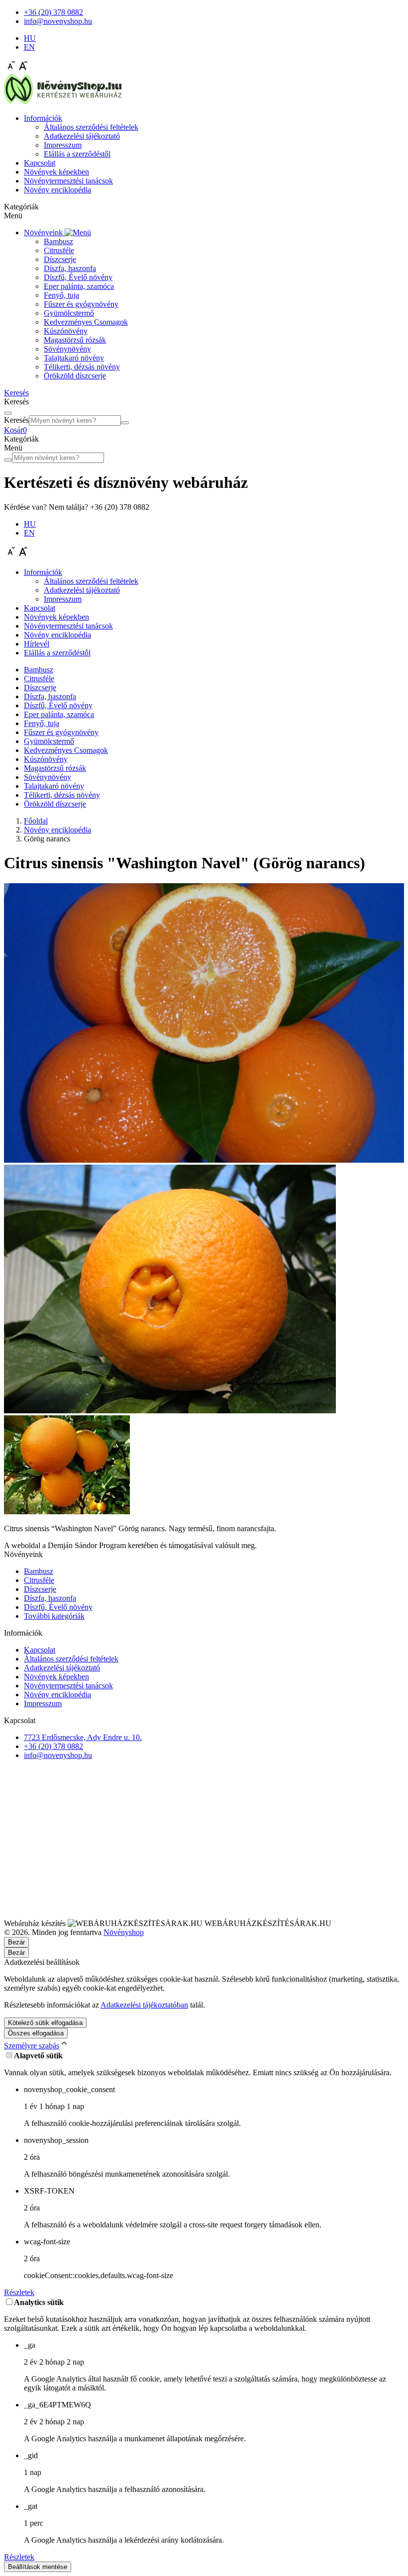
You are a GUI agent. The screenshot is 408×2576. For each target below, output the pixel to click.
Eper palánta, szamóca (79, 286)
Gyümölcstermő (69, 313)
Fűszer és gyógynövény (81, 304)
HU (30, 38)
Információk (43, 118)
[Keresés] (125, 423)
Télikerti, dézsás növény (82, 367)
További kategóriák (54, 1616)
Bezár (16, 1953)
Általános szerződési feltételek (91, 127)
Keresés (16, 420)
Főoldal (36, 821)
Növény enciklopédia (57, 190)
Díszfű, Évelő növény (78, 277)
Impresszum (63, 145)
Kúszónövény (66, 331)
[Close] (8, 413)
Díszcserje (60, 259)
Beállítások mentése (38, 2567)
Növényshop (124, 1932)
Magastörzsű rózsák (75, 340)
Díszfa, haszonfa (70, 268)
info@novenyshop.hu (58, 1755)
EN (29, 47)
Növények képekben (56, 172)
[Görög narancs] (204, 1160)
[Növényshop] (63, 101)
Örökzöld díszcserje (75, 376)
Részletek (19, 2292)
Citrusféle (59, 250)
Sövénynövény (67, 349)
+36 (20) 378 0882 (53, 1746)
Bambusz (58, 241)
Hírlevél (37, 644)
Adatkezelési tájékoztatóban (144, 2005)
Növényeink (44, 232)
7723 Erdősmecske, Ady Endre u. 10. (83, 1737)
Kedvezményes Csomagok (86, 322)
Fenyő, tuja (61, 295)
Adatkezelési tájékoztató (82, 136)
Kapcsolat (40, 163)
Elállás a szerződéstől (77, 154)
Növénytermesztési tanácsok (68, 181)
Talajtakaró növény (74, 358)
